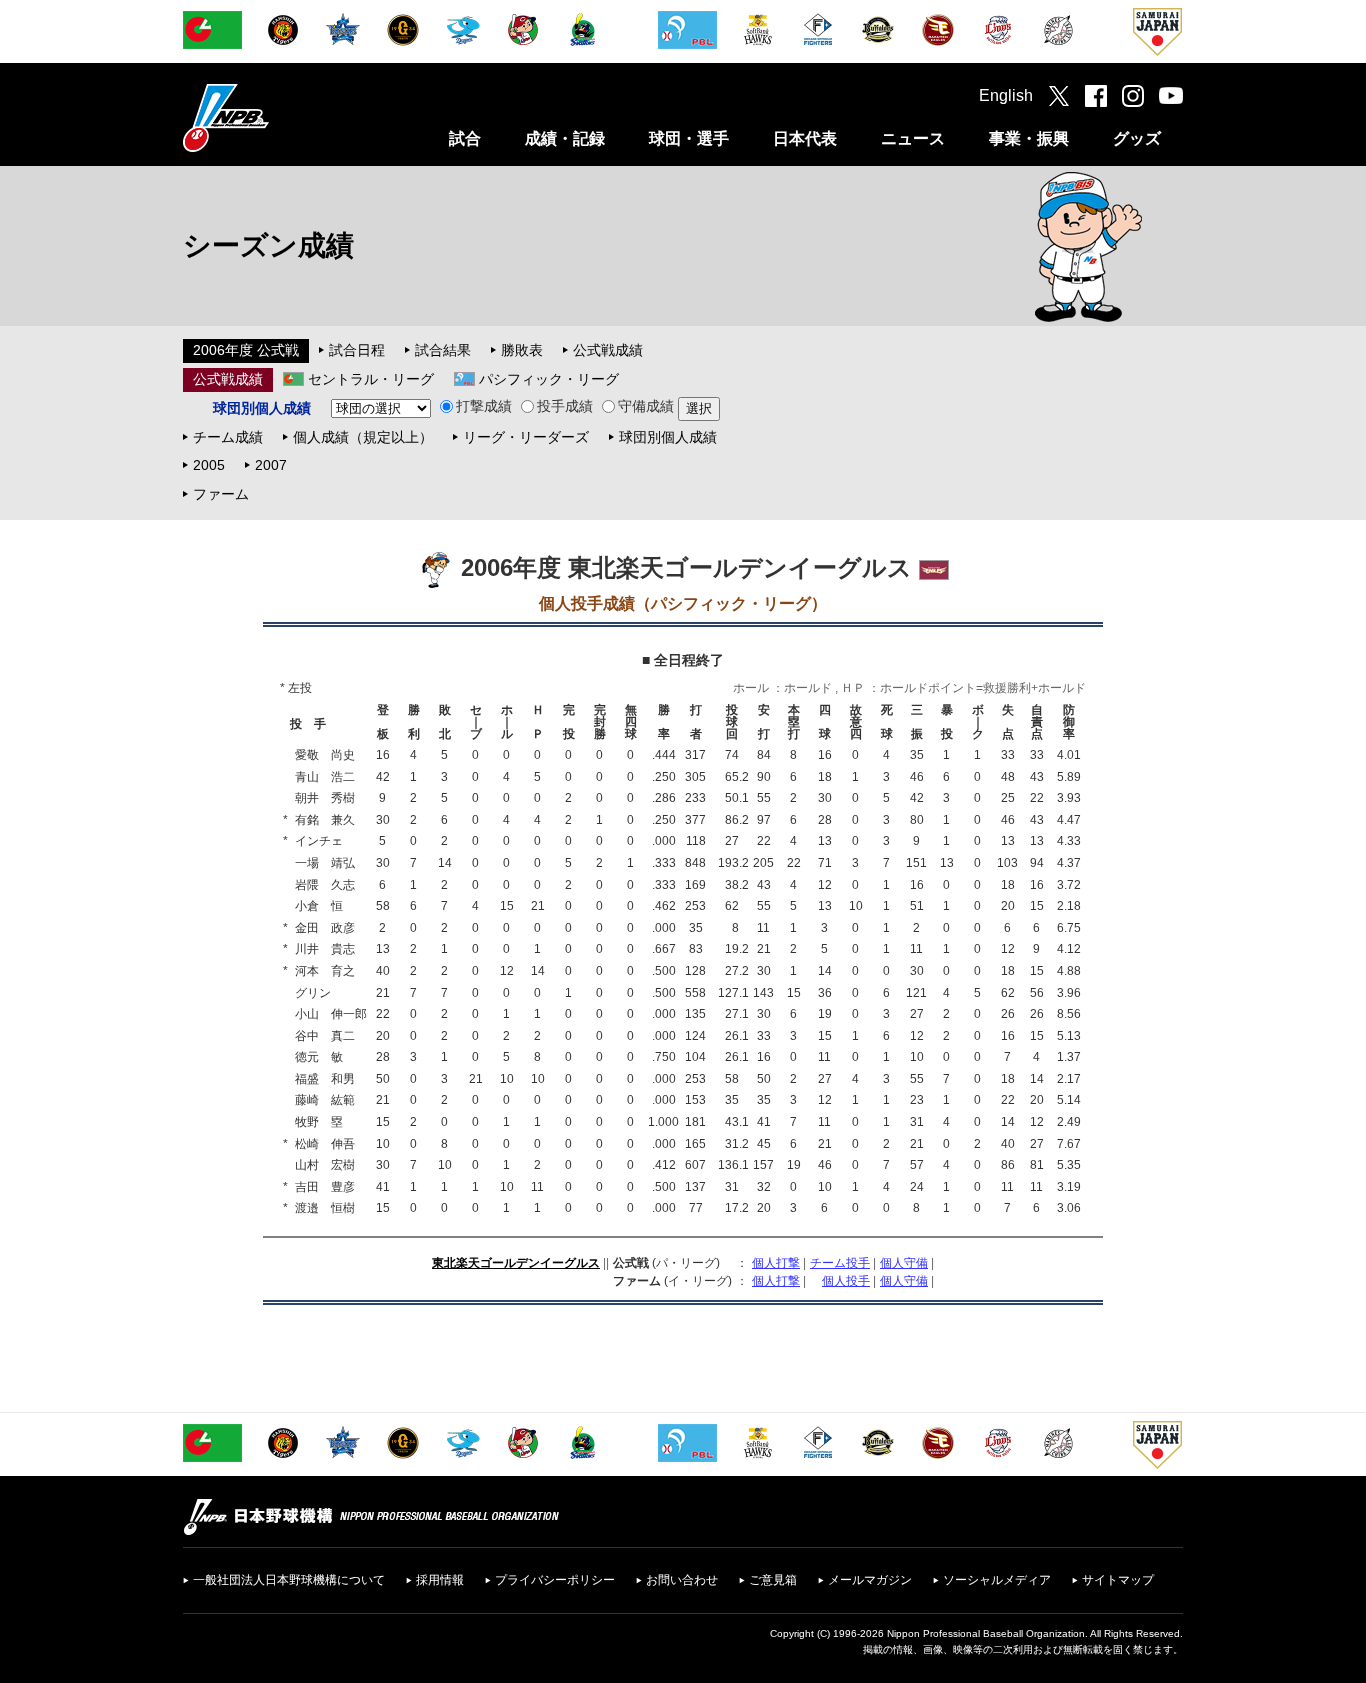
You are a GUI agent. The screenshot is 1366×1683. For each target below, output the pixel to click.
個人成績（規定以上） (363, 437)
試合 (465, 138)
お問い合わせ (682, 1580)
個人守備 (904, 1263)
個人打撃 (776, 1263)
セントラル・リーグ (371, 379)
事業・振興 (1029, 138)
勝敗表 (522, 350)
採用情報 (440, 1580)
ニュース (913, 138)
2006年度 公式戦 (246, 350)
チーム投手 (840, 1263)
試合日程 (357, 350)
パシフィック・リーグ (549, 379)
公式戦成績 (608, 350)
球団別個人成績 (668, 437)
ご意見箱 (773, 1580)
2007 (271, 465)
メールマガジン (870, 1580)
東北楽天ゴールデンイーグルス (516, 1263)
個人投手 (846, 1281)
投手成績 (565, 406)
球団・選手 (689, 138)
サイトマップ (1118, 1580)
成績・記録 (565, 138)
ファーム (221, 494)
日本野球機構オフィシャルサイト (276, 117)
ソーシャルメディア (997, 1580)
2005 (209, 465)
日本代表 (805, 138)
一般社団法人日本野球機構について (289, 1580)
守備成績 (646, 406)
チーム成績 (228, 437)
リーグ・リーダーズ (526, 437)
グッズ (1137, 138)
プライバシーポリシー (555, 1580)
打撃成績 (484, 406)
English (1006, 95)
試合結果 (443, 350)
